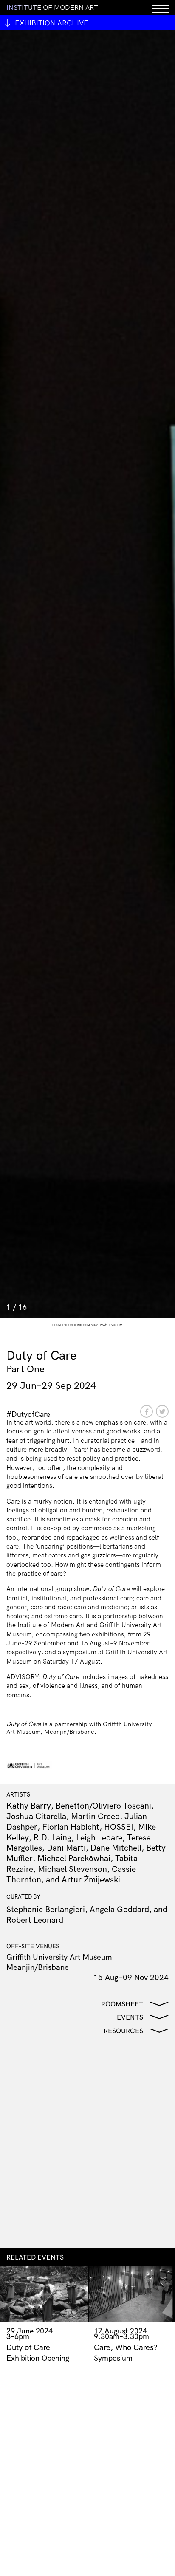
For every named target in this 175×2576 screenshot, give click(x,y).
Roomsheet (122, 2004)
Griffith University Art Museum (59, 1957)
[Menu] (160, 7)
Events (130, 2017)
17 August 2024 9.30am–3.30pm (121, 2333)
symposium (80, 1652)
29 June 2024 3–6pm (30, 2333)
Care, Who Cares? (126, 2347)
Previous (3, 34)
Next (172, 34)
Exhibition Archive (52, 23)
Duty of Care (28, 2347)
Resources (123, 2031)
